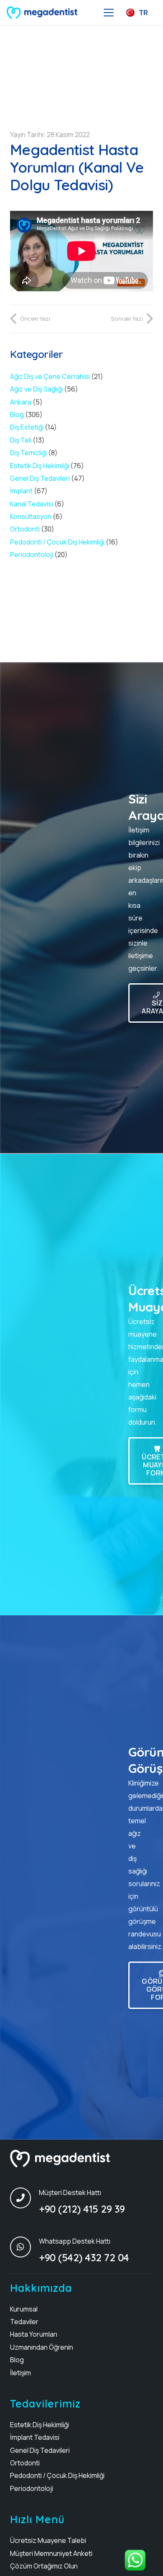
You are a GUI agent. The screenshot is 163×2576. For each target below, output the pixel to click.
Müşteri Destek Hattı (70, 2192)
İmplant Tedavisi (35, 2437)
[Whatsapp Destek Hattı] (24, 2247)
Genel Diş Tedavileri (40, 478)
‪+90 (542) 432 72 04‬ (84, 2257)
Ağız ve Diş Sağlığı (36, 389)
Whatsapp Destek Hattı (75, 2241)
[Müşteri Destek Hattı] (24, 2198)
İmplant (21, 491)
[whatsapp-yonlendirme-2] (136, 2560)
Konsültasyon (31, 516)
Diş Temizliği (28, 453)
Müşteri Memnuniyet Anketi (51, 2553)
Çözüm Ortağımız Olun (44, 2566)
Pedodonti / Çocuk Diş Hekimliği (57, 542)
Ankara (21, 402)
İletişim (20, 2373)
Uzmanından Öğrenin (42, 2347)
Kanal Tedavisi (32, 504)
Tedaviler (24, 2322)
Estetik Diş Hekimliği (39, 466)
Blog (17, 415)
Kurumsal (24, 2309)
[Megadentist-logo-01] (42, 13)
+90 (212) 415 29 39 (82, 2209)
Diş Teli (21, 440)
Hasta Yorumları (34, 2334)
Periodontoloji (32, 555)
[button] (109, 13)
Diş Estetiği (27, 427)
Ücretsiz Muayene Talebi (48, 2540)
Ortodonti (25, 529)
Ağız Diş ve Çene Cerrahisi (50, 376)
